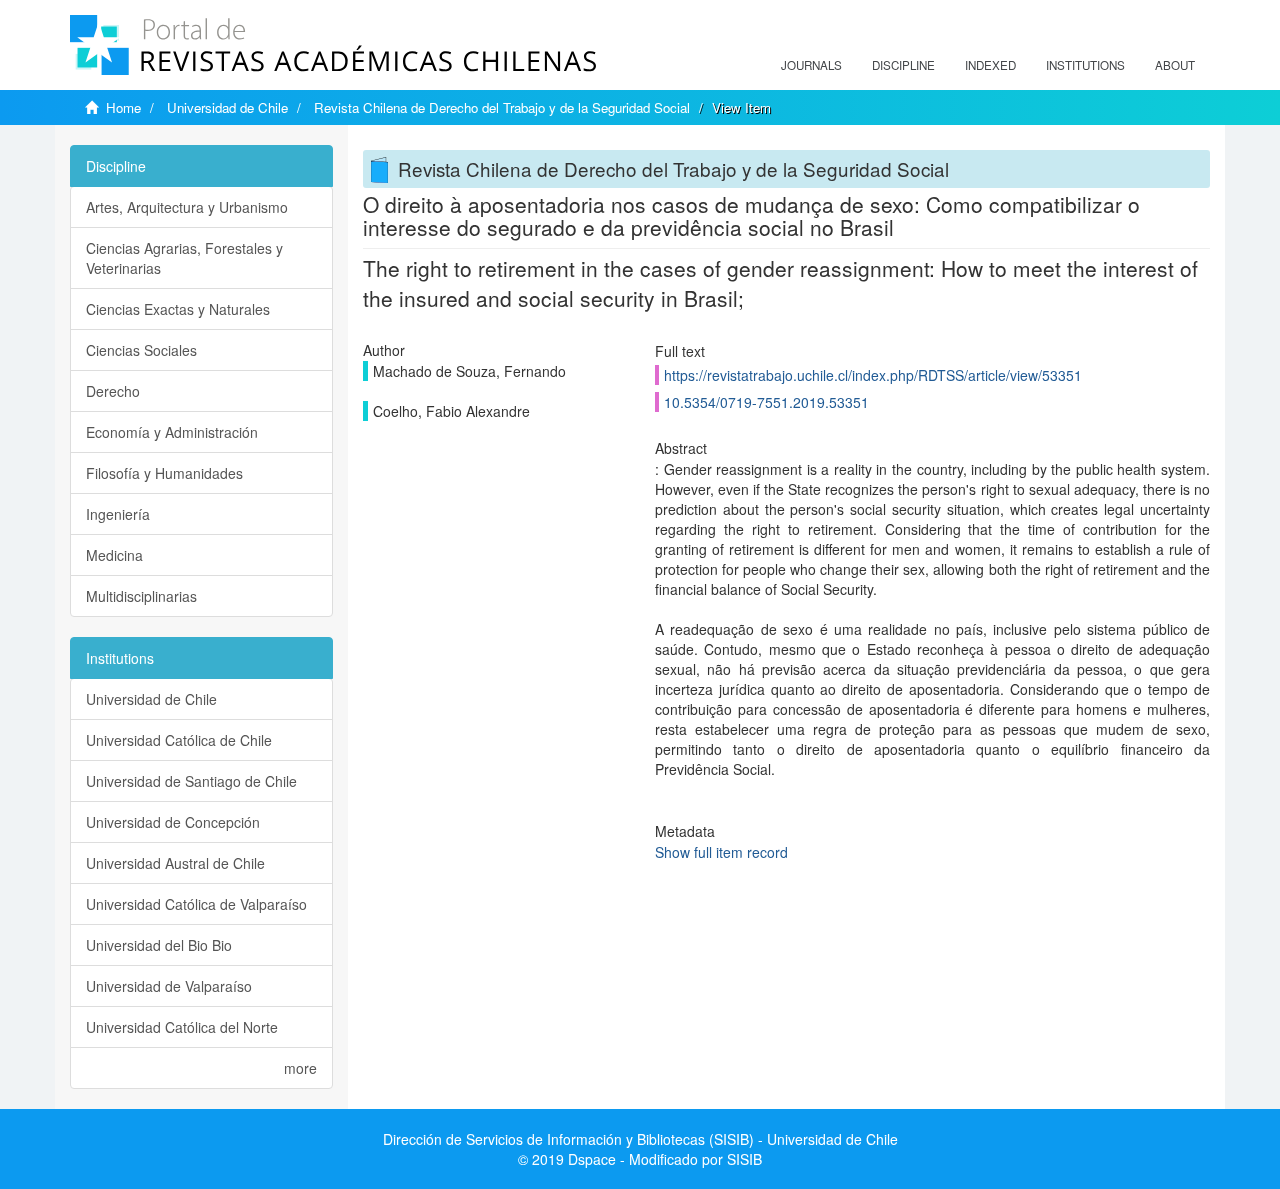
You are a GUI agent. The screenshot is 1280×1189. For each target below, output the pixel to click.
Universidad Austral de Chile (175, 863)
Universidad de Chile (227, 107)
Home (123, 107)
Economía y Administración (172, 432)
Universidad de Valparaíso (169, 986)
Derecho (113, 391)
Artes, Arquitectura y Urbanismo (187, 207)
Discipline (903, 65)
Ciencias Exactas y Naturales (178, 309)
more (300, 1068)
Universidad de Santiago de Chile (191, 781)
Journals (811, 65)
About (1175, 65)
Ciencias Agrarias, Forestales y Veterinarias (184, 258)
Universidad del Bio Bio (159, 945)
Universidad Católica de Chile (179, 740)
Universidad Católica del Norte (182, 1027)
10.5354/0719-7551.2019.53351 (766, 402)
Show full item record (721, 852)
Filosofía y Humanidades (164, 473)
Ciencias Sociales (141, 350)
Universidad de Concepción (173, 822)
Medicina (114, 555)
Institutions (1085, 65)
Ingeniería (118, 514)
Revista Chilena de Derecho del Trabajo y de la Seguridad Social (502, 107)
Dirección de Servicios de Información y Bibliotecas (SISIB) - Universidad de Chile (640, 1139)
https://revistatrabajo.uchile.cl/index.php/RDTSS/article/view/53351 (873, 375)
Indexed (990, 65)
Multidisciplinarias (141, 596)
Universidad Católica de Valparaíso (196, 904)
